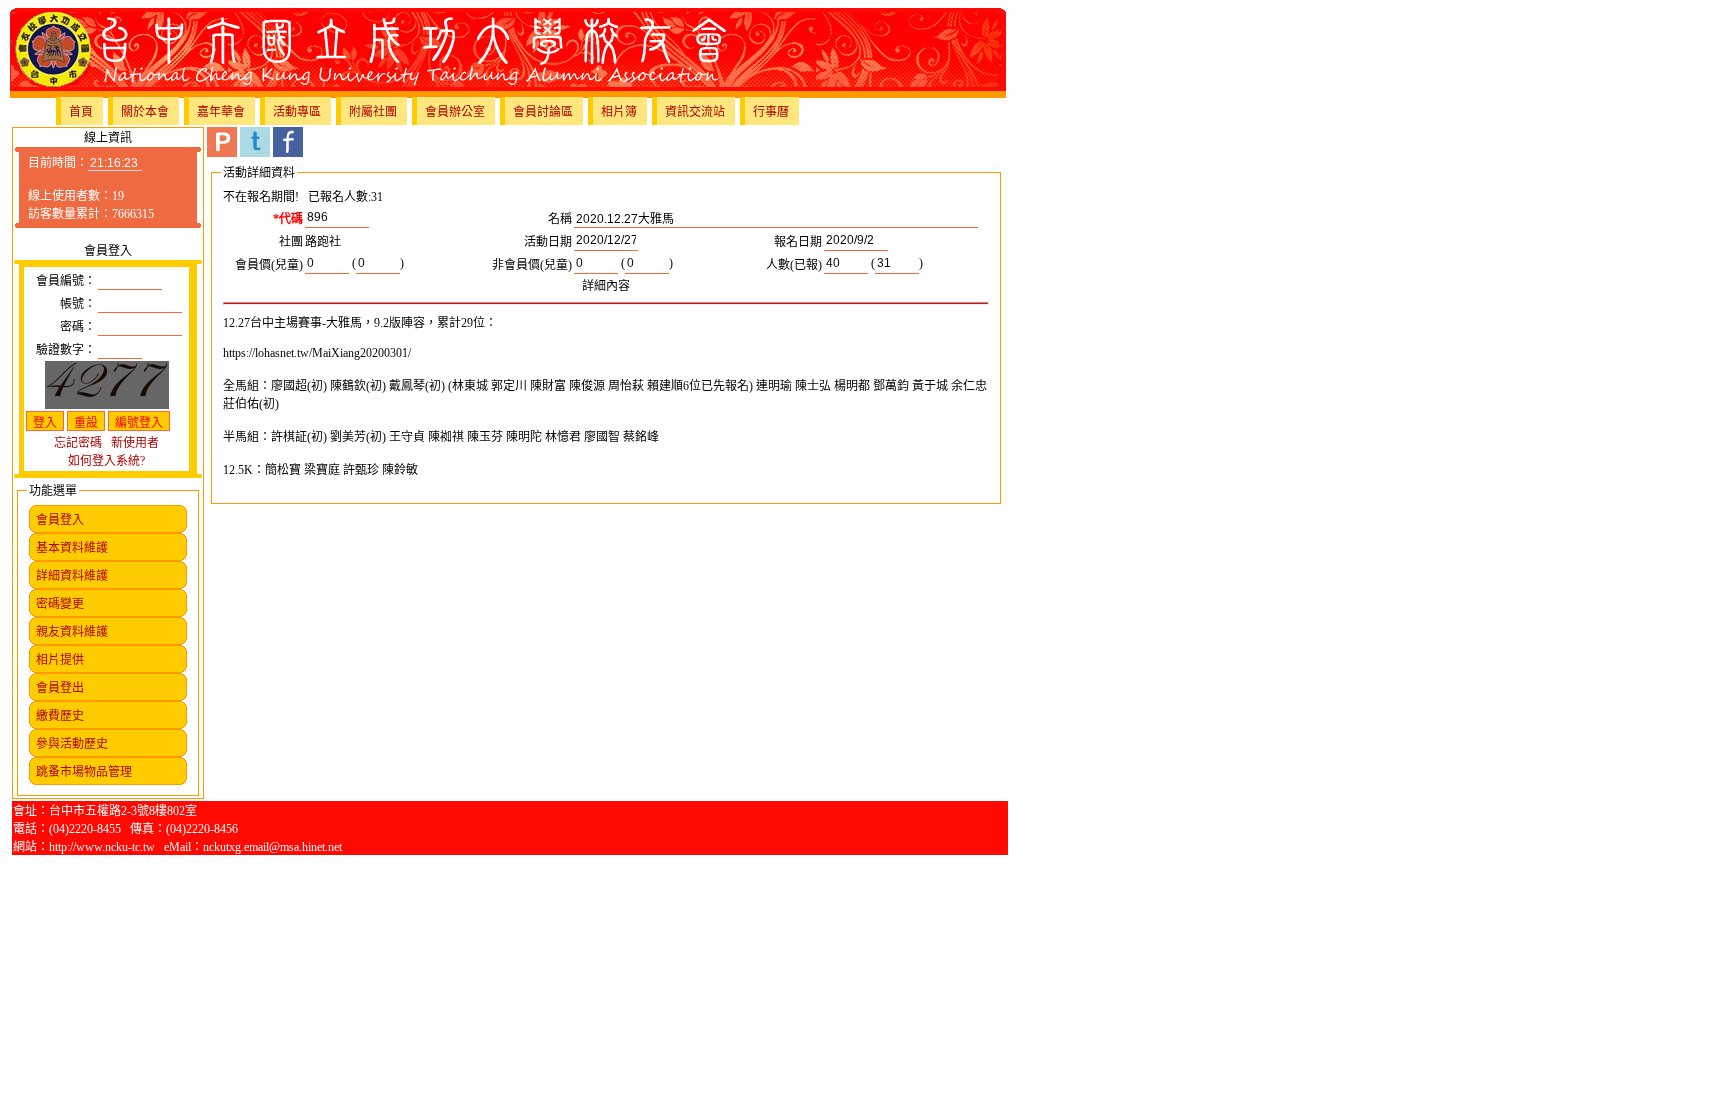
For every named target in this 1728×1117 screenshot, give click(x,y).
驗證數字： (66, 350)
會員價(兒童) (269, 265)
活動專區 (297, 112)
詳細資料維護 (72, 576)
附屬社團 (373, 112)
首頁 (81, 112)
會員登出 (60, 688)
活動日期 (548, 242)
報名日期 (798, 242)
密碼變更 (60, 604)
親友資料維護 (72, 632)
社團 (291, 242)
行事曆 (771, 112)
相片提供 (60, 660)
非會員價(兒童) (532, 265)
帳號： (78, 304)
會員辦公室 (455, 112)
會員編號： (66, 281)
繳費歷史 (60, 716)
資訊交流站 (695, 112)
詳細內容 (606, 286)
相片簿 (619, 112)
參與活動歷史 (72, 744)
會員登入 (60, 520)
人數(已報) (794, 265)
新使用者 (135, 443)
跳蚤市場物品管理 (84, 772)
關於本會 (145, 112)
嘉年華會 (221, 112)
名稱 (560, 219)
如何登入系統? (106, 461)
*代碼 (288, 219)
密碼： (78, 327)
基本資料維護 (72, 548)
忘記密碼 (78, 443)
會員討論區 (543, 112)
